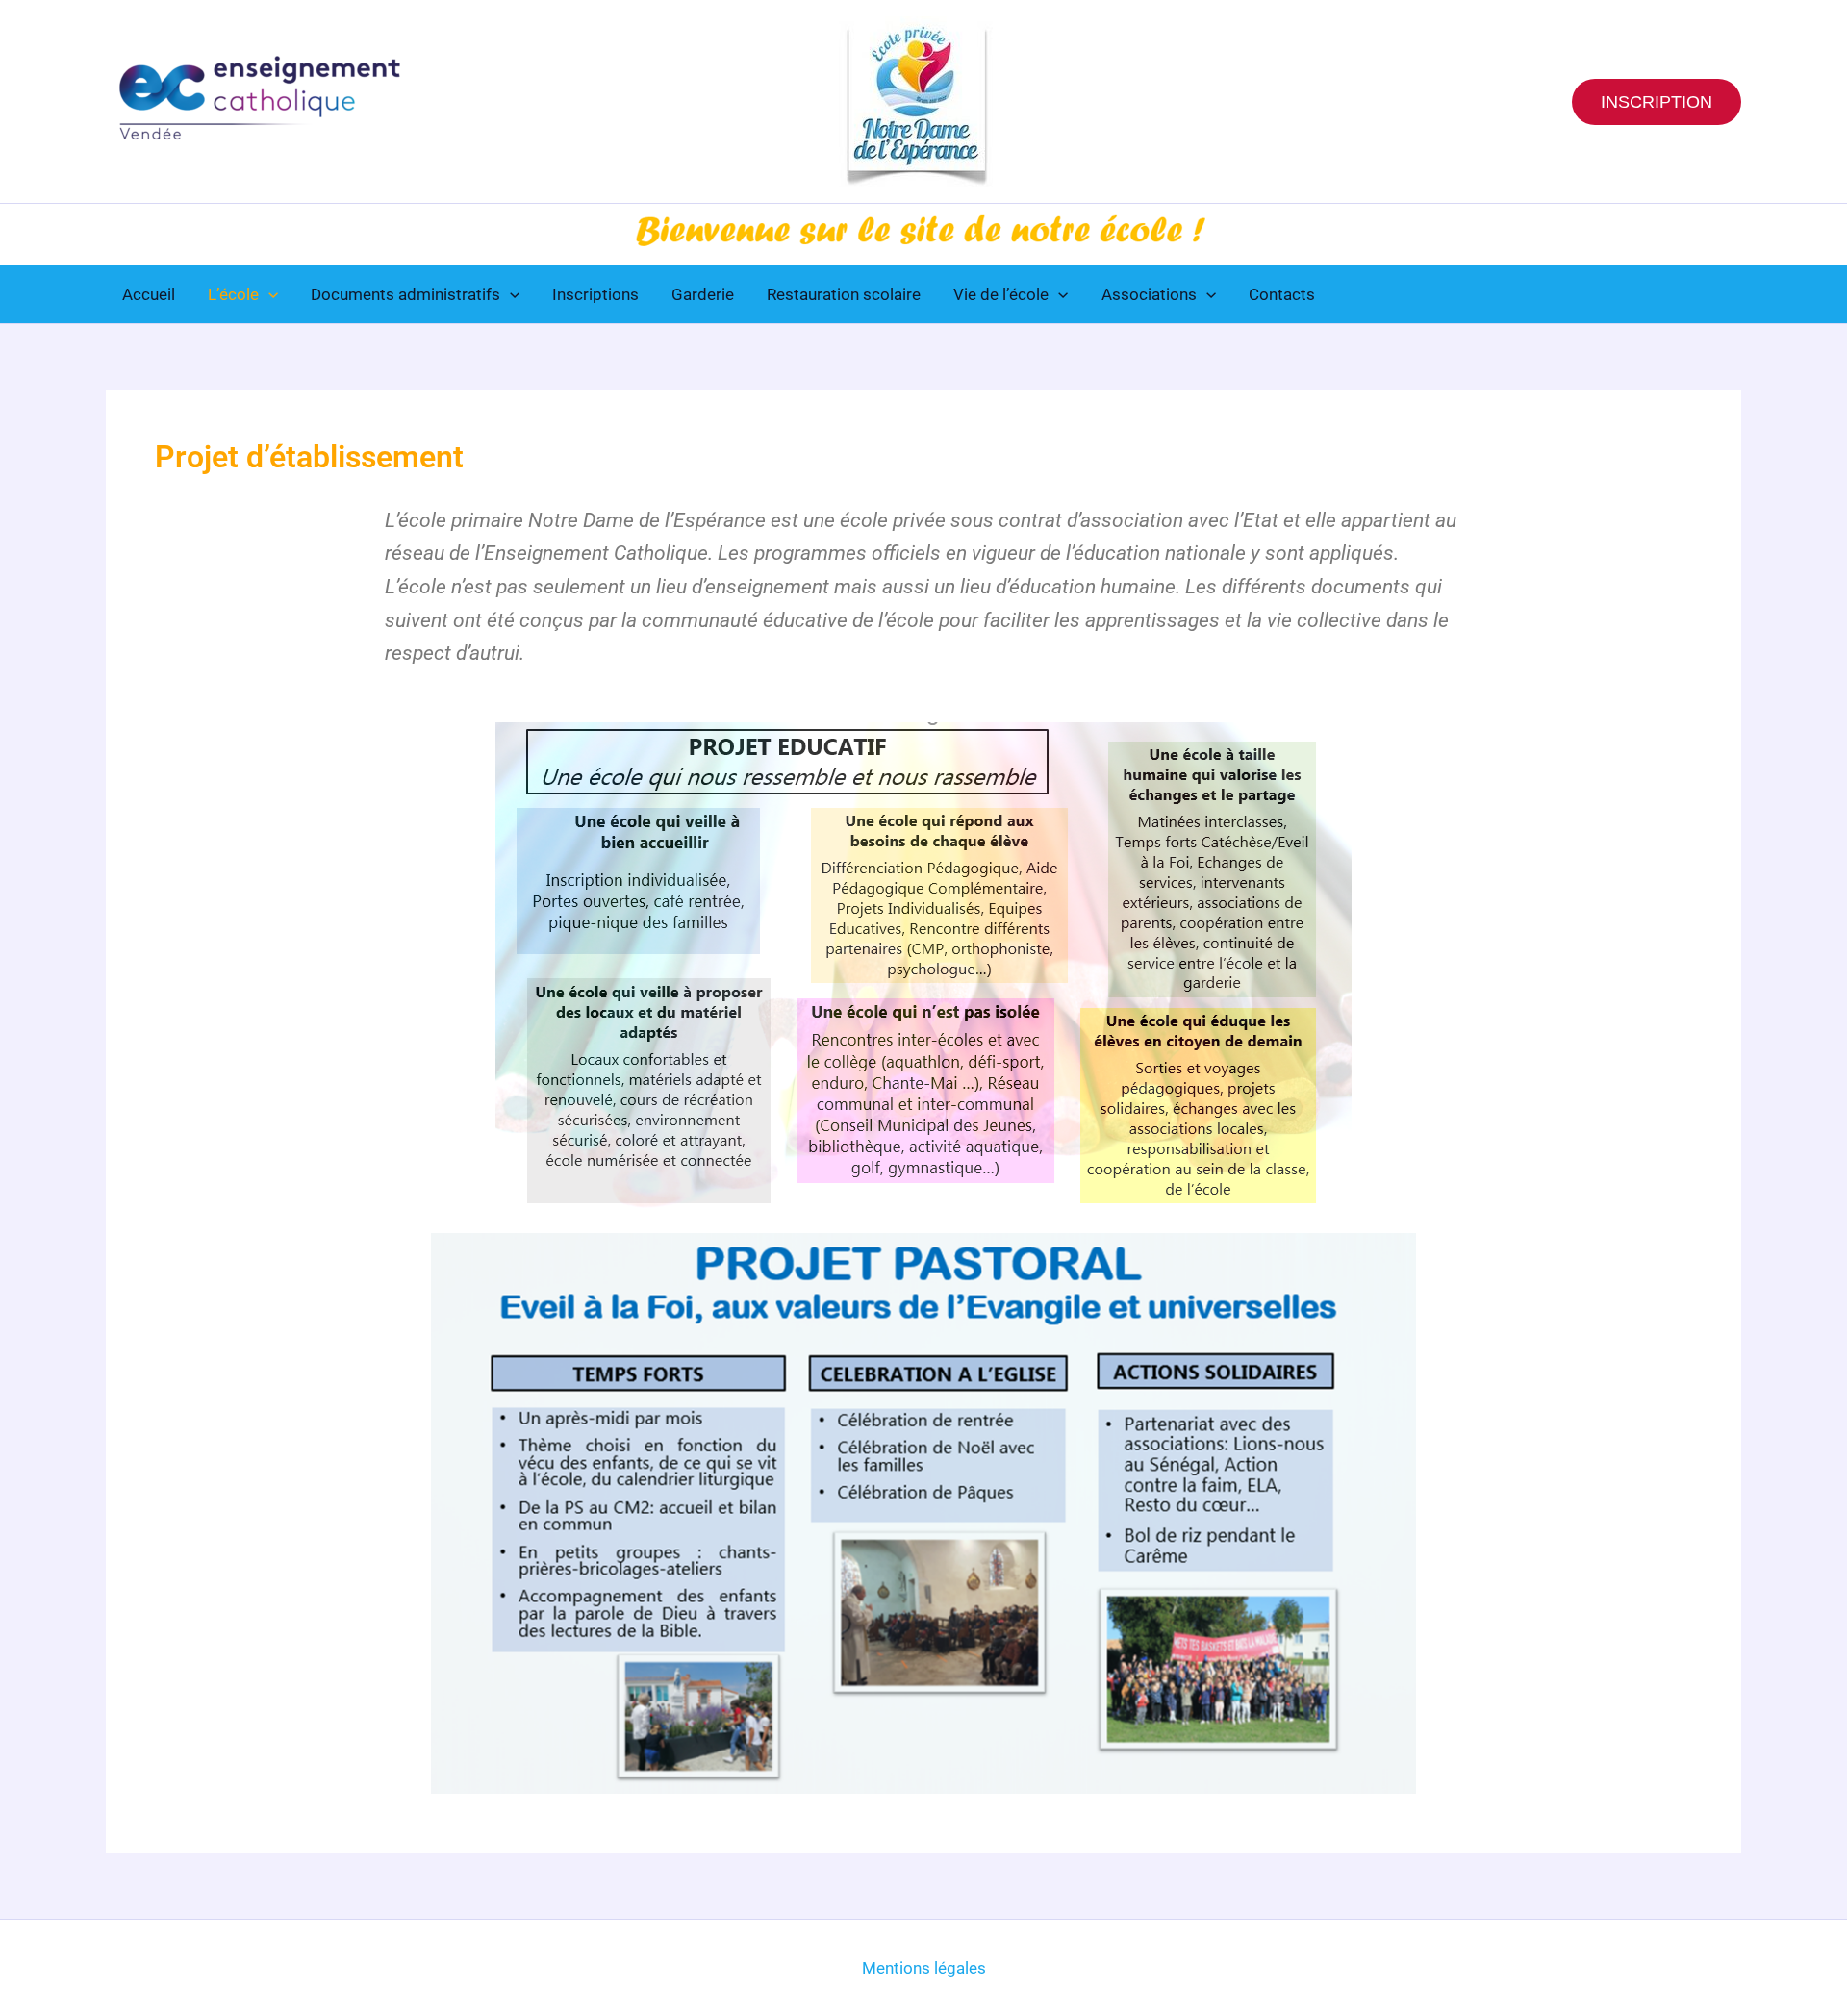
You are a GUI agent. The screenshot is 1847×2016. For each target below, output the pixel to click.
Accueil (149, 294)
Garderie (703, 294)
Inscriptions (595, 294)
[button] (1657, 102)
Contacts (1282, 294)
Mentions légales (924, 1968)
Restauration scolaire (844, 294)
